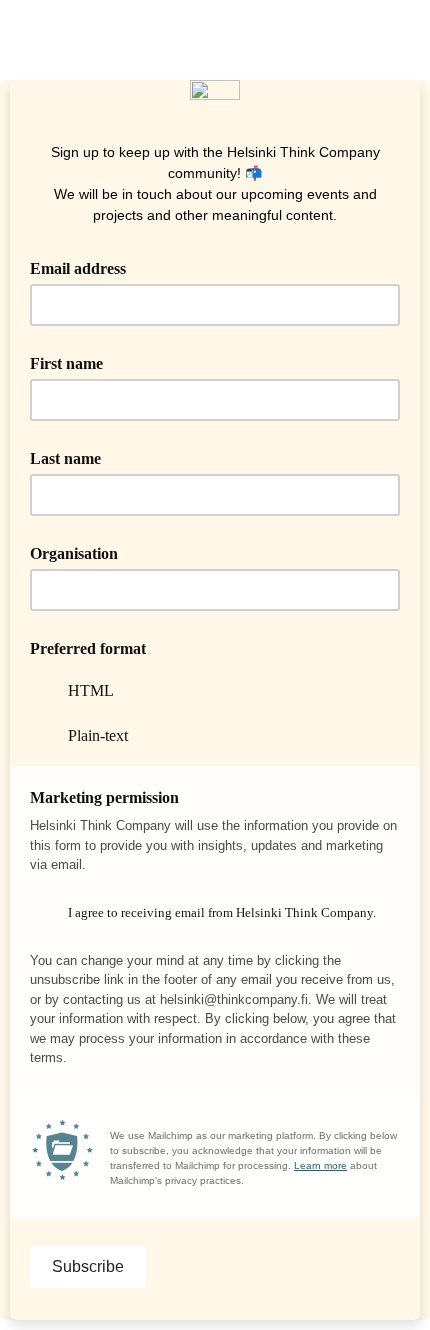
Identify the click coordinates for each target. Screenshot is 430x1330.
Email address (85, 267)
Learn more (320, 1165)
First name (66, 363)
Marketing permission (104, 797)
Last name (65, 458)
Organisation (74, 553)
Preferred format (88, 648)
